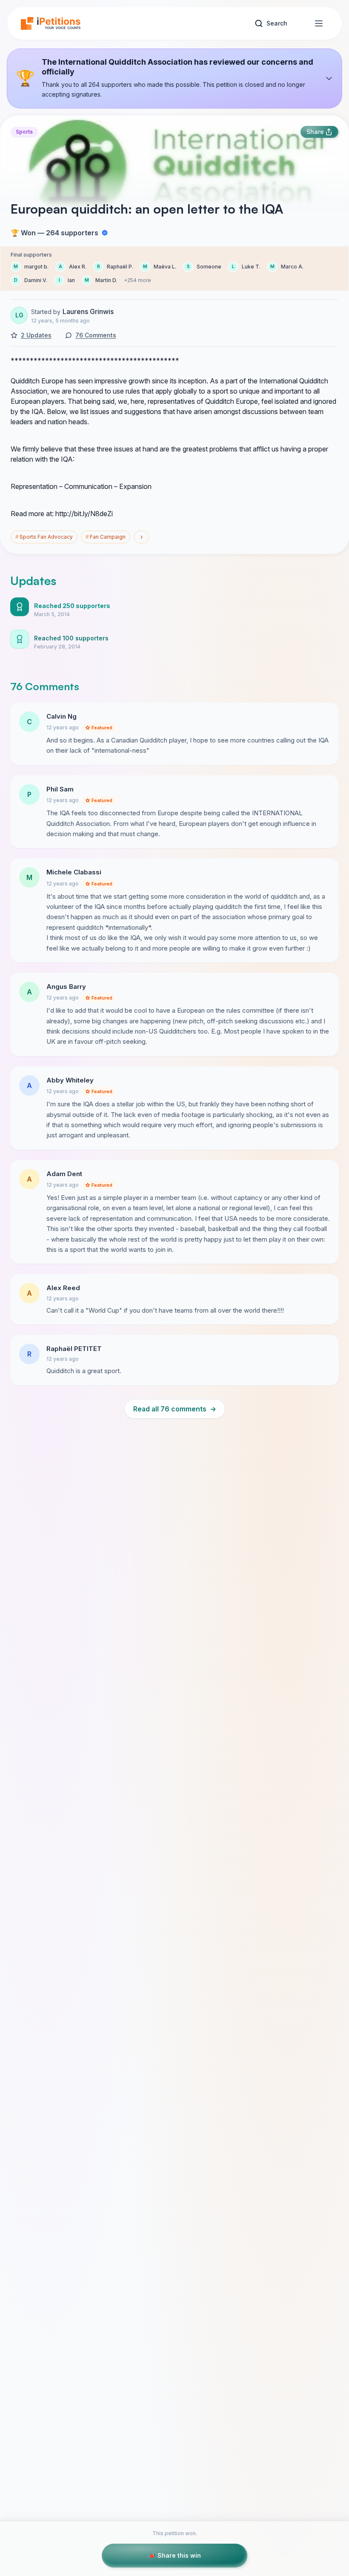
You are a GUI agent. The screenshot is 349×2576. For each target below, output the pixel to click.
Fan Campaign (106, 537)
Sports (24, 132)
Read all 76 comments (175, 1409)
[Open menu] (319, 23)
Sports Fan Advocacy (44, 537)
